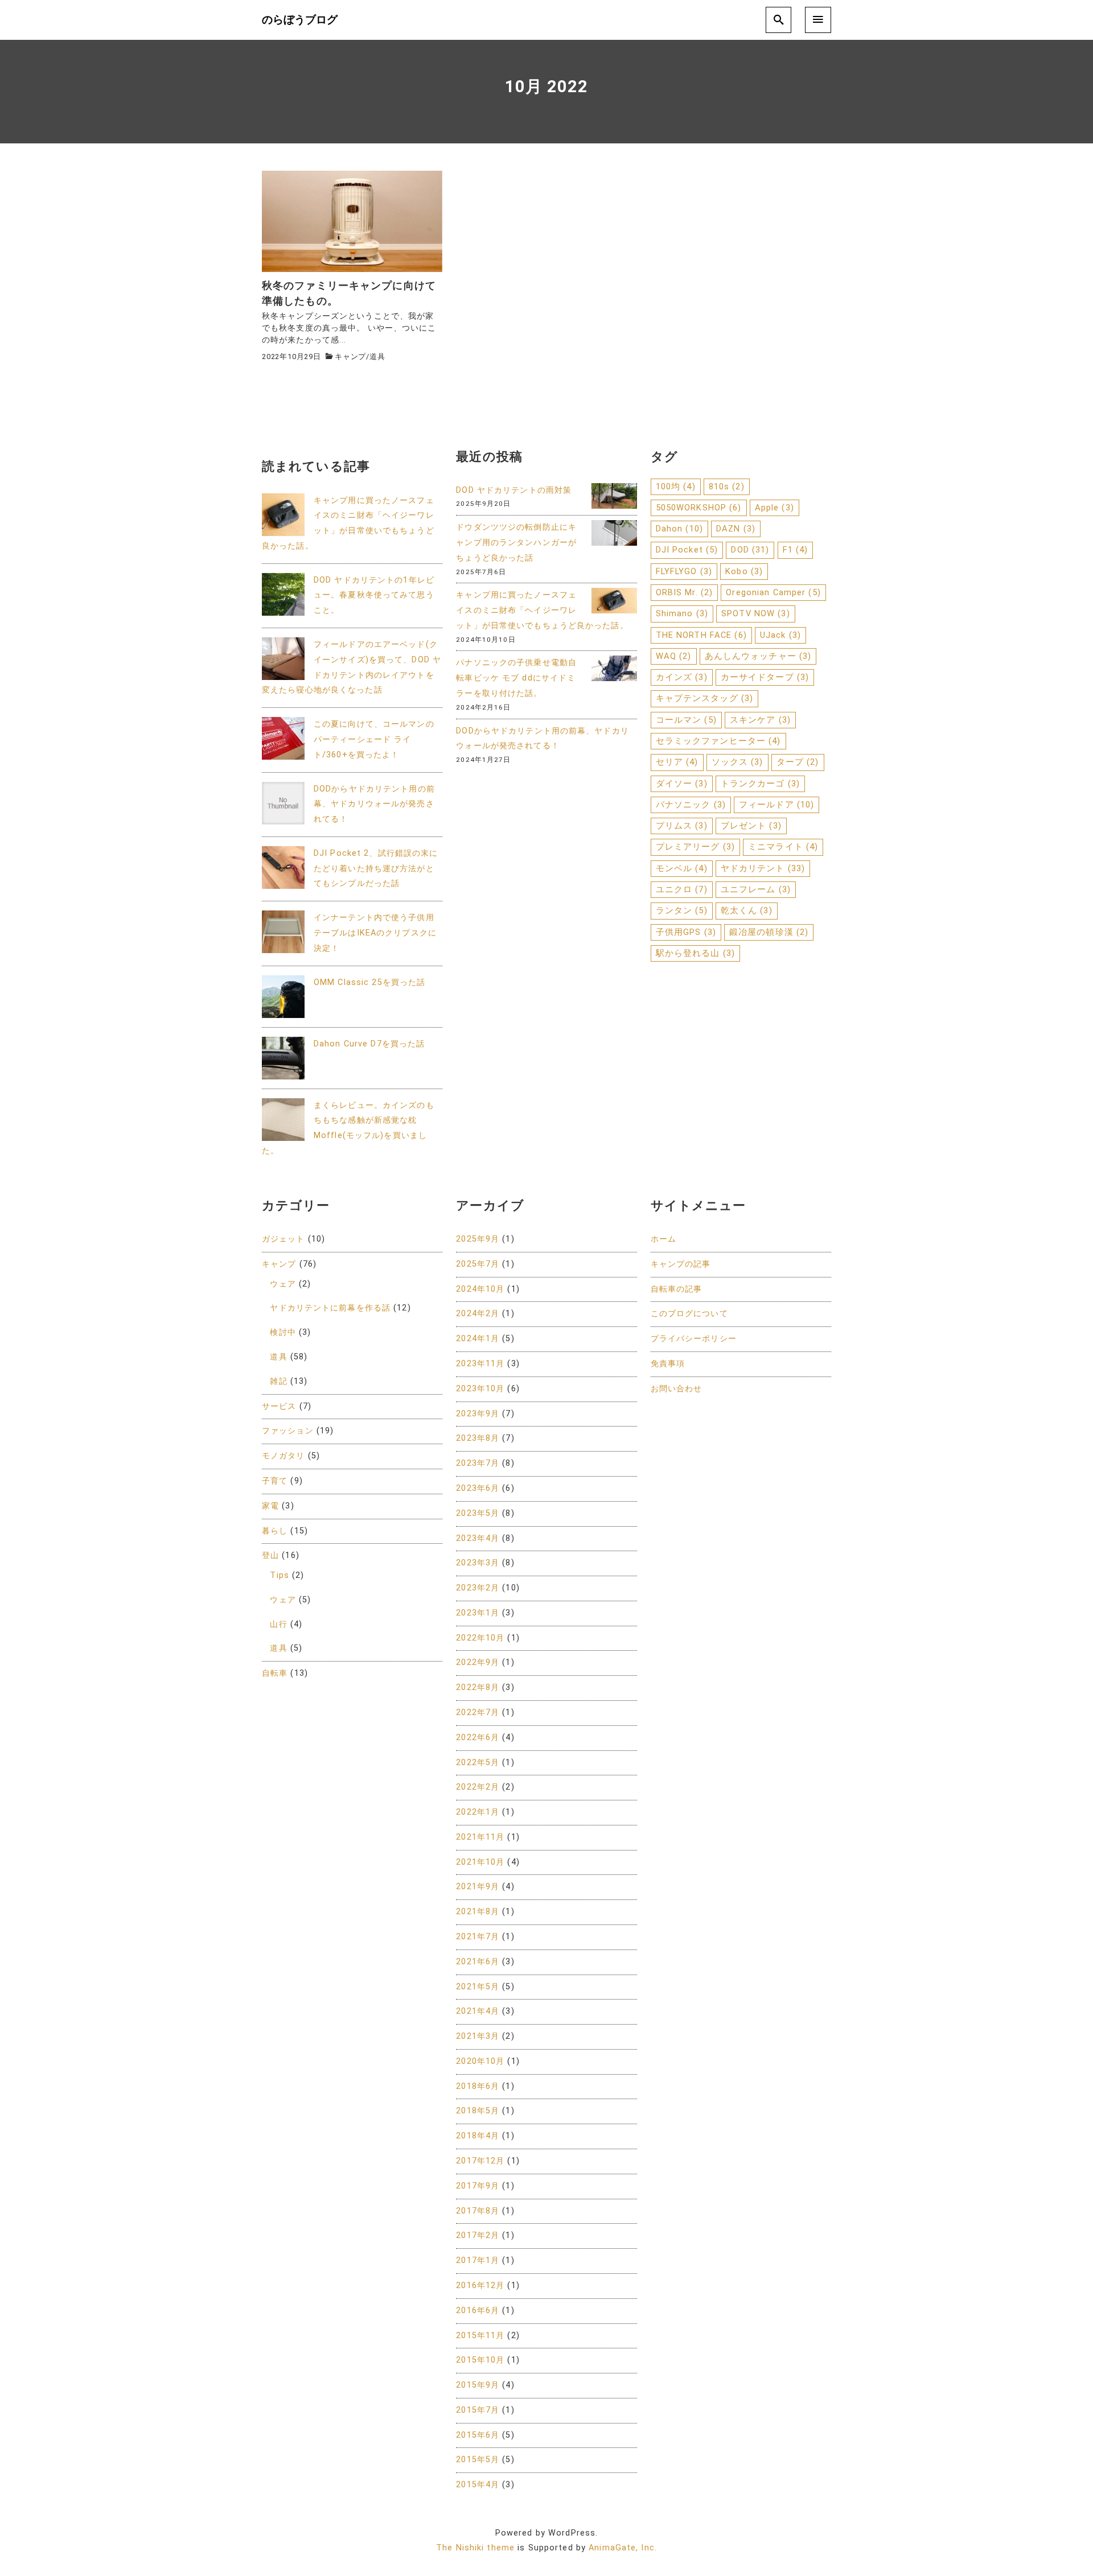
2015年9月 (478, 2385)
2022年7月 (478, 1712)
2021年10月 (480, 1862)
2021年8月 (478, 1912)
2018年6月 (478, 2086)
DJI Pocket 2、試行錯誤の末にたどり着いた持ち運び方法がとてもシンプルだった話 (376, 869)
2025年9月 (478, 1239)
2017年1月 (478, 2260)
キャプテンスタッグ (705, 698)
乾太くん (747, 910)
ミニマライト (783, 847)
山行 (278, 1624)
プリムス (682, 826)
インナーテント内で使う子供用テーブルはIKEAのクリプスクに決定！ (375, 933)
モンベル (682, 868)
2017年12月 (480, 2161)
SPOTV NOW (756, 613)
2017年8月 (478, 2211)
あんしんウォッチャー (758, 656)
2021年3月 (478, 2036)
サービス (279, 1406)
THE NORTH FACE (701, 635)
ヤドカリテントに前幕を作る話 (330, 1308)
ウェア (283, 1284)
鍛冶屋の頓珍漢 (769, 932)
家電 (270, 1506)
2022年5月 (478, 1763)
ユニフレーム (756, 889)
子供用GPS (686, 932)
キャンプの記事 (681, 1264)
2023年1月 (478, 1613)
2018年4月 (478, 2136)
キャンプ (350, 356)
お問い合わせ (677, 1389)
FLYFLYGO (684, 571)
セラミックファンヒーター (718, 741)
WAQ (674, 656)
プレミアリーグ (695, 847)
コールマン (686, 720)
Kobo (744, 571)
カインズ (682, 677)
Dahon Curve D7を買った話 (369, 1044)
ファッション (288, 1431)
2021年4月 (478, 2011)
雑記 (278, 1381)
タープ (798, 762)
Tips (279, 1575)
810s (727, 487)
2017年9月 (478, 2186)
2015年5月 (478, 2460)
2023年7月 (478, 1463)
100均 (676, 487)
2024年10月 (480, 1289)
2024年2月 (478, 1314)
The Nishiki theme (475, 2548)
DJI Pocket (687, 550)
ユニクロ (682, 889)
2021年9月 (478, 1887)
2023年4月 (478, 1538)
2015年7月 (478, 2410)
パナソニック (691, 805)
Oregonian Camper (773, 592)
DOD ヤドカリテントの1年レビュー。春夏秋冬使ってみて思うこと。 (374, 595)
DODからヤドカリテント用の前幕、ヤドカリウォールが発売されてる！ (374, 804)
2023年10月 (480, 1389)
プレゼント (751, 826)
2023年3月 (478, 1563)
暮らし (275, 1531)
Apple (774, 508)
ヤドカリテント (763, 868)
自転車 (275, 1673)
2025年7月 (478, 1264)
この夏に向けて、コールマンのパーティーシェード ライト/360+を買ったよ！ (374, 739)
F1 (796, 550)
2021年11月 (480, 1837)
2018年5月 (478, 2111)
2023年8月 (478, 1438)
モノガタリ (283, 1456)
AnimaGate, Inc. (623, 2548)
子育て (275, 1481)
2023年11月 (480, 1364)
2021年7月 (478, 1937)
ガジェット (283, 1239)
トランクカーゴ (760, 784)
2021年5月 (478, 1987)
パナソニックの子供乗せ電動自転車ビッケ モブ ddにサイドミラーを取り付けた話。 (516, 678)
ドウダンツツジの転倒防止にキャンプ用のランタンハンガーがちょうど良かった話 (516, 543)
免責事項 (668, 1364)
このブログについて (689, 1314)
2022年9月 (478, 1662)
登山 (270, 1555)
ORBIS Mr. (685, 592)
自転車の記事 (677, 1289)
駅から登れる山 (695, 953)
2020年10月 (480, 2061)
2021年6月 (478, 1962)
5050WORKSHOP (699, 508)
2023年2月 (478, 1588)
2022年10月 (480, 1638)
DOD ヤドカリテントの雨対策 (514, 490)
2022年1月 (478, 1812)
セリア (677, 762)
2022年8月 (478, 1687)
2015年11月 (480, 2336)
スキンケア (760, 720)
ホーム (663, 1239)
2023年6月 (478, 1488)
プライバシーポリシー (694, 1339)
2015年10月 (480, 2360)
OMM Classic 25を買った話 (369, 982)
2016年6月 (478, 2311)
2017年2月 (478, 2235)
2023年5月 (478, 1513)
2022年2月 (478, 1787)
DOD (750, 550)
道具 (377, 356)
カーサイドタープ (765, 677)
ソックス (737, 762)
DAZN (736, 529)
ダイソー (682, 784)
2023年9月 (478, 1414)
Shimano (682, 613)
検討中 (283, 1332)
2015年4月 (478, 2485)
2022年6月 (478, 1738)
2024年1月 (478, 1339)
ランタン (682, 910)
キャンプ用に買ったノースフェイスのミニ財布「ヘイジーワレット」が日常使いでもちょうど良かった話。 (542, 610)
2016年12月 (480, 2286)
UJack (780, 635)
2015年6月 (478, 2435)
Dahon (679, 529)
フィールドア (776, 805)
